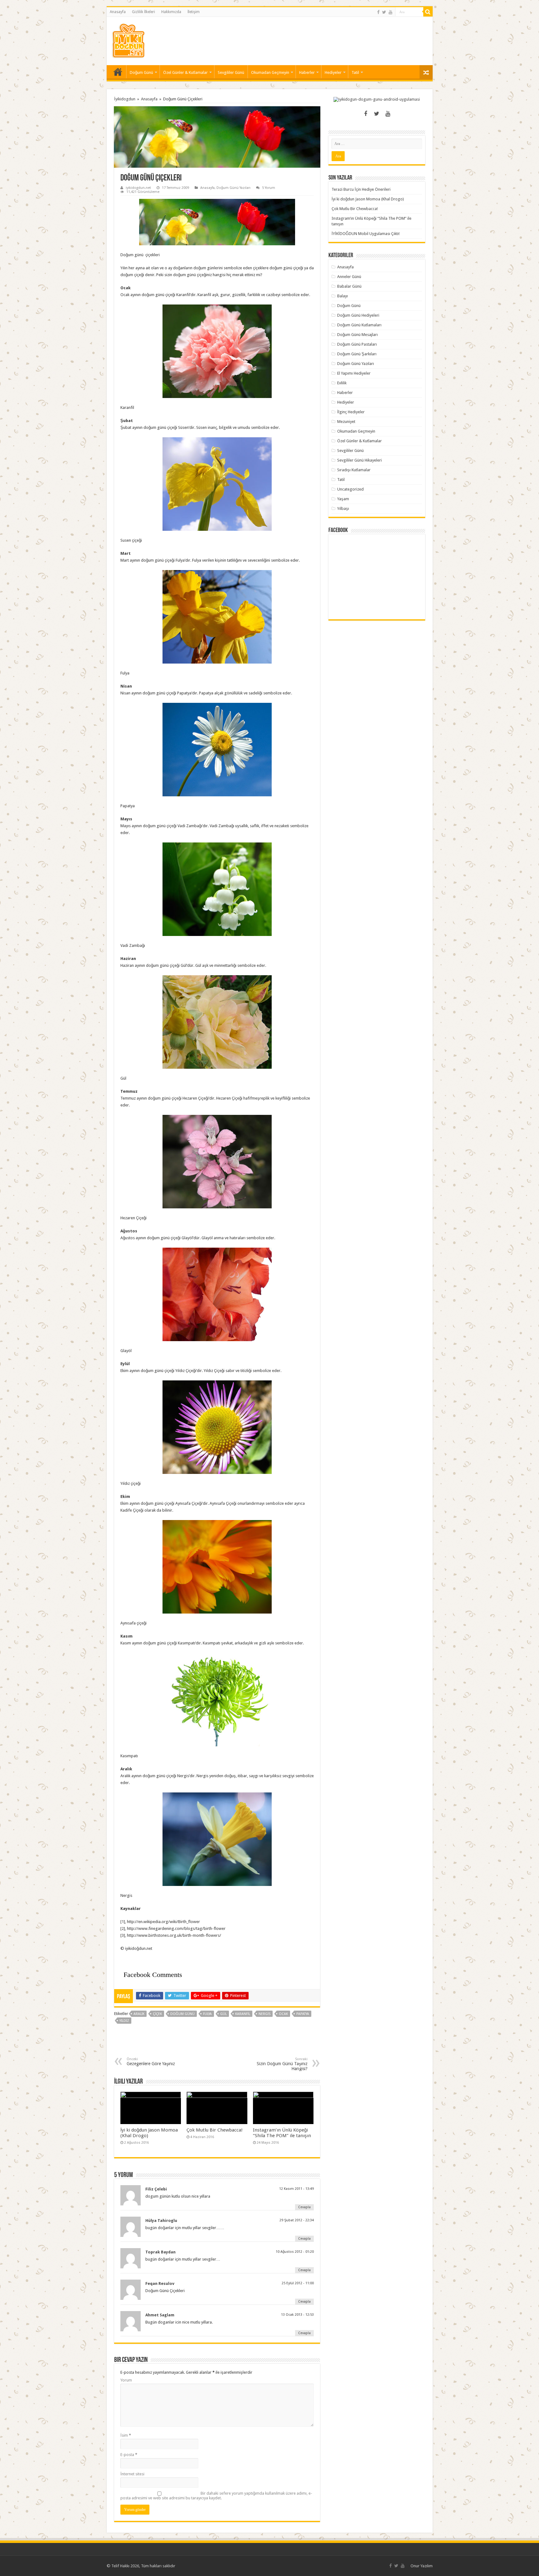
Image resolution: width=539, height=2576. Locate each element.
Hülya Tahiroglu (161, 2221)
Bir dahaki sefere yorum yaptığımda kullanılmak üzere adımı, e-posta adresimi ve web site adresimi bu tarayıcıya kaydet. (216, 2496)
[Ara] (428, 12)
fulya (207, 2014)
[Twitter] (384, 12)
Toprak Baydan (160, 2252)
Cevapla (304, 2207)
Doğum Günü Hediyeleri (358, 315)
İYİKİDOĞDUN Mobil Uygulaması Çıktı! (366, 234)
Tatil (355, 72)
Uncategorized (350, 489)
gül (223, 2014)
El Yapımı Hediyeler (354, 373)
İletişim (194, 12)
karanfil (243, 2014)
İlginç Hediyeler (351, 412)
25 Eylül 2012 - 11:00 (298, 2283)
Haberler (307, 72)
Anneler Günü (349, 277)
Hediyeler (333, 72)
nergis (265, 2014)
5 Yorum (269, 188)
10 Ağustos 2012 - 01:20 (295, 2252)
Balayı (342, 296)
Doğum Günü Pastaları (357, 344)
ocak (283, 2014)
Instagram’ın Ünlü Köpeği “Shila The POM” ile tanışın (282, 2133)
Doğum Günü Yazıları (233, 188)
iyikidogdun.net (138, 188)
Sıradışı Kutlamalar (354, 470)
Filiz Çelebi (156, 2189)
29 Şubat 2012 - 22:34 (297, 2220)
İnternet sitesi (132, 2474)
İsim (126, 2435)
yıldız (124, 2021)
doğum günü (182, 2014)
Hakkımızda (171, 12)
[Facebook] (378, 12)
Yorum (126, 2380)
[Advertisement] (314, 37)
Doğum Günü (141, 72)
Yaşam (343, 499)
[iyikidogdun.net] (128, 40)
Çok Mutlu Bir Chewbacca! (215, 2130)
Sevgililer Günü (231, 72)
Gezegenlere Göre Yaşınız (151, 2062)
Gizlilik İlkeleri (143, 12)
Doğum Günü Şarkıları (357, 354)
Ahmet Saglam (160, 2315)
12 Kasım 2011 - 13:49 (296, 2189)
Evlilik (342, 383)
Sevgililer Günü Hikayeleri (359, 460)
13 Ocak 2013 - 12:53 (297, 2315)
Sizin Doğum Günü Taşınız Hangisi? (282, 2064)
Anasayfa (118, 12)
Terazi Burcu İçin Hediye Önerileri (361, 189)
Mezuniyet (346, 422)
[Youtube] (391, 12)
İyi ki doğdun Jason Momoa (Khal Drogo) (368, 199)
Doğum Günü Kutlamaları (359, 325)
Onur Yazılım (422, 2566)
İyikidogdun (125, 99)
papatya (303, 2014)
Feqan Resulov (160, 2283)
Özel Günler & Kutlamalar (185, 72)
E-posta (129, 2455)
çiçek (157, 2014)
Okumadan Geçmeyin (270, 72)
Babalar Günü (349, 286)
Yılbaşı (343, 508)
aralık (139, 2014)
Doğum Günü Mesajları (357, 335)
